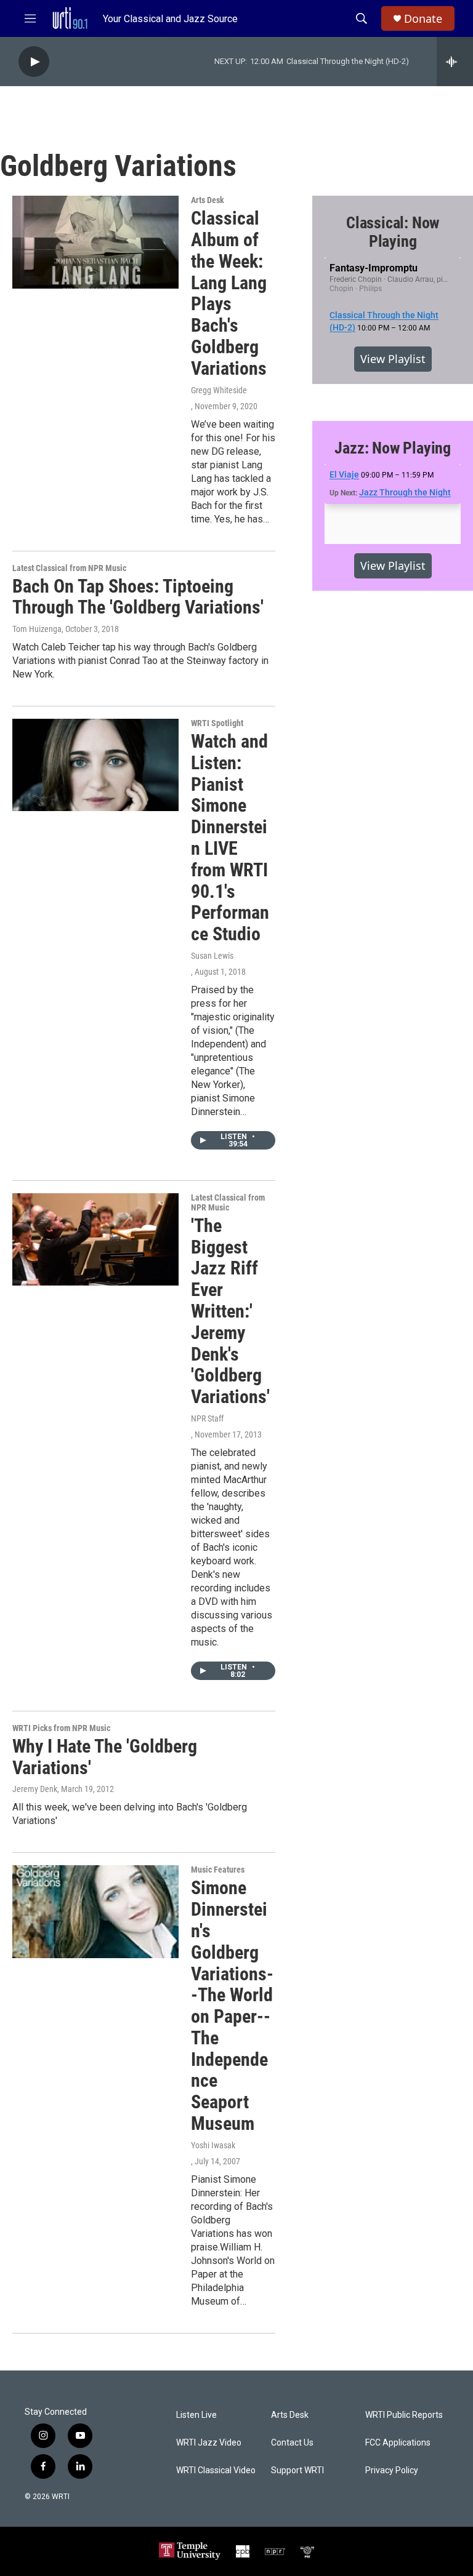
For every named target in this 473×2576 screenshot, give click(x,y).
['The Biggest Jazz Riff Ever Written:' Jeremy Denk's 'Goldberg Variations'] (95, 1239)
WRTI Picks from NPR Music (61, 1728)
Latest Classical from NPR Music (69, 568)
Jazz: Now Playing (393, 448)
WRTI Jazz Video (209, 2443)
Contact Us (292, 2443)
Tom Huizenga (37, 629)
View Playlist (393, 359)
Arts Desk (208, 200)
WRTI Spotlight (217, 723)
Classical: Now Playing (393, 232)
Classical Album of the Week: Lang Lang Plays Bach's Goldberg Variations (229, 293)
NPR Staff (207, 1418)
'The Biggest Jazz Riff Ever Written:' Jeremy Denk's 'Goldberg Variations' (230, 1311)
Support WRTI (297, 2470)
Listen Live (196, 2415)
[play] (34, 62)
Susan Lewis (212, 956)
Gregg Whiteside (219, 390)
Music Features (218, 1870)
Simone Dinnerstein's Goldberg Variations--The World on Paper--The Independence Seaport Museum (232, 2006)
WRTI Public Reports (404, 2415)
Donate (423, 19)
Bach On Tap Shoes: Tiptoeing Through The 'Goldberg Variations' (138, 597)
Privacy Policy (392, 2470)
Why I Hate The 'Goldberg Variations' (105, 1757)
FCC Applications (398, 2443)
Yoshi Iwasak (213, 2145)
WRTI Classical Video (216, 2470)
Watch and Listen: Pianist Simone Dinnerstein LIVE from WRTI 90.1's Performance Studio (230, 838)
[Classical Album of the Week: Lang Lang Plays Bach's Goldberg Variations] (95, 242)
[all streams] (455, 62)
